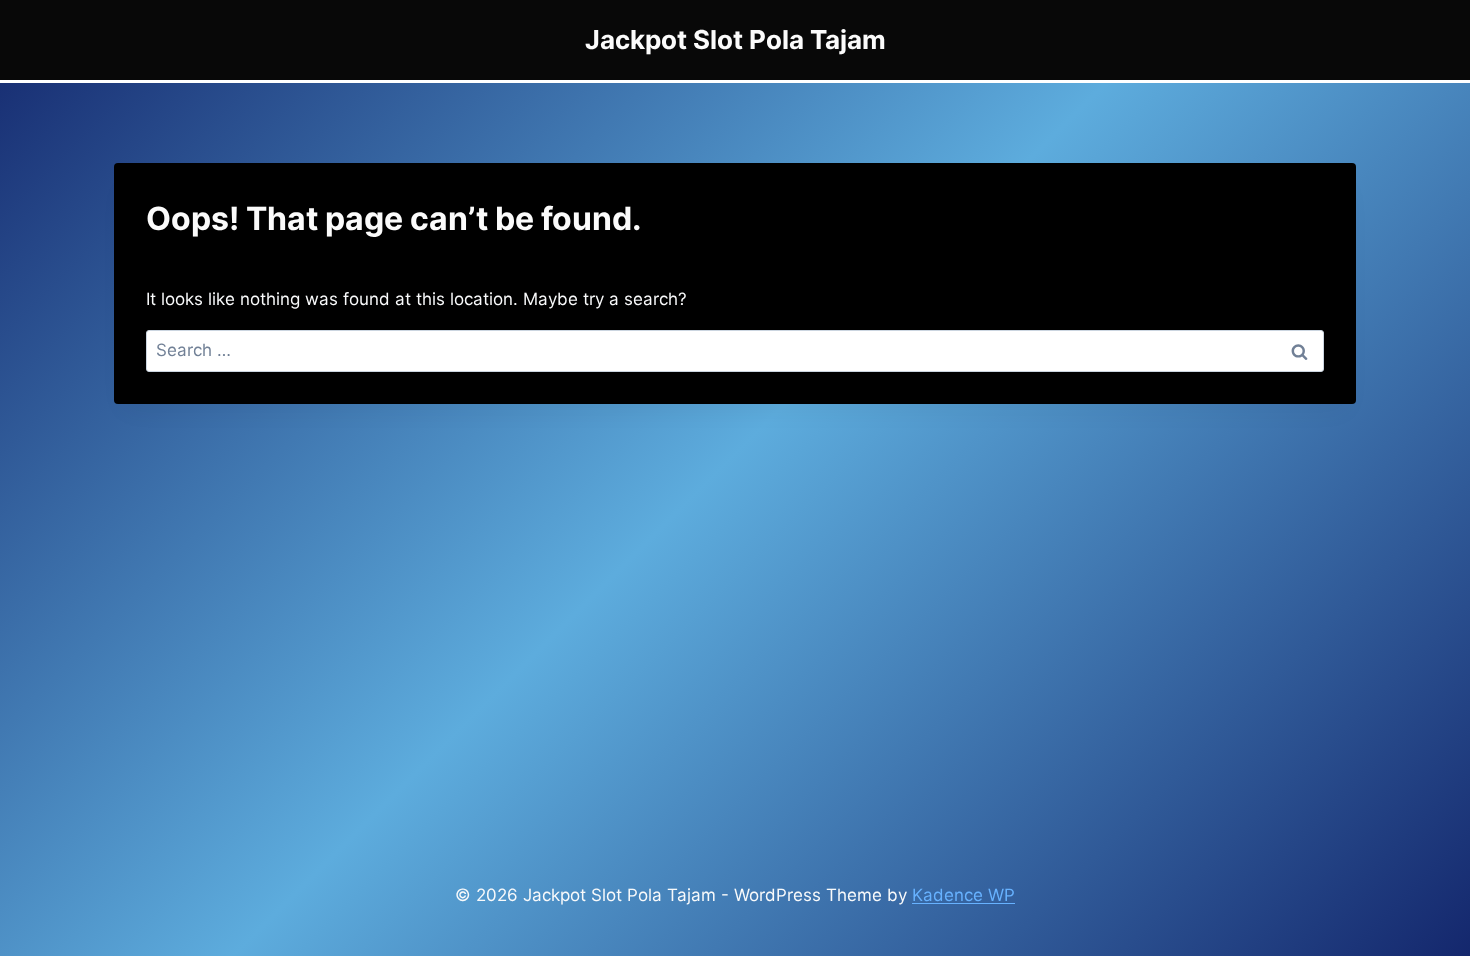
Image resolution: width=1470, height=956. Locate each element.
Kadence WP (963, 895)
